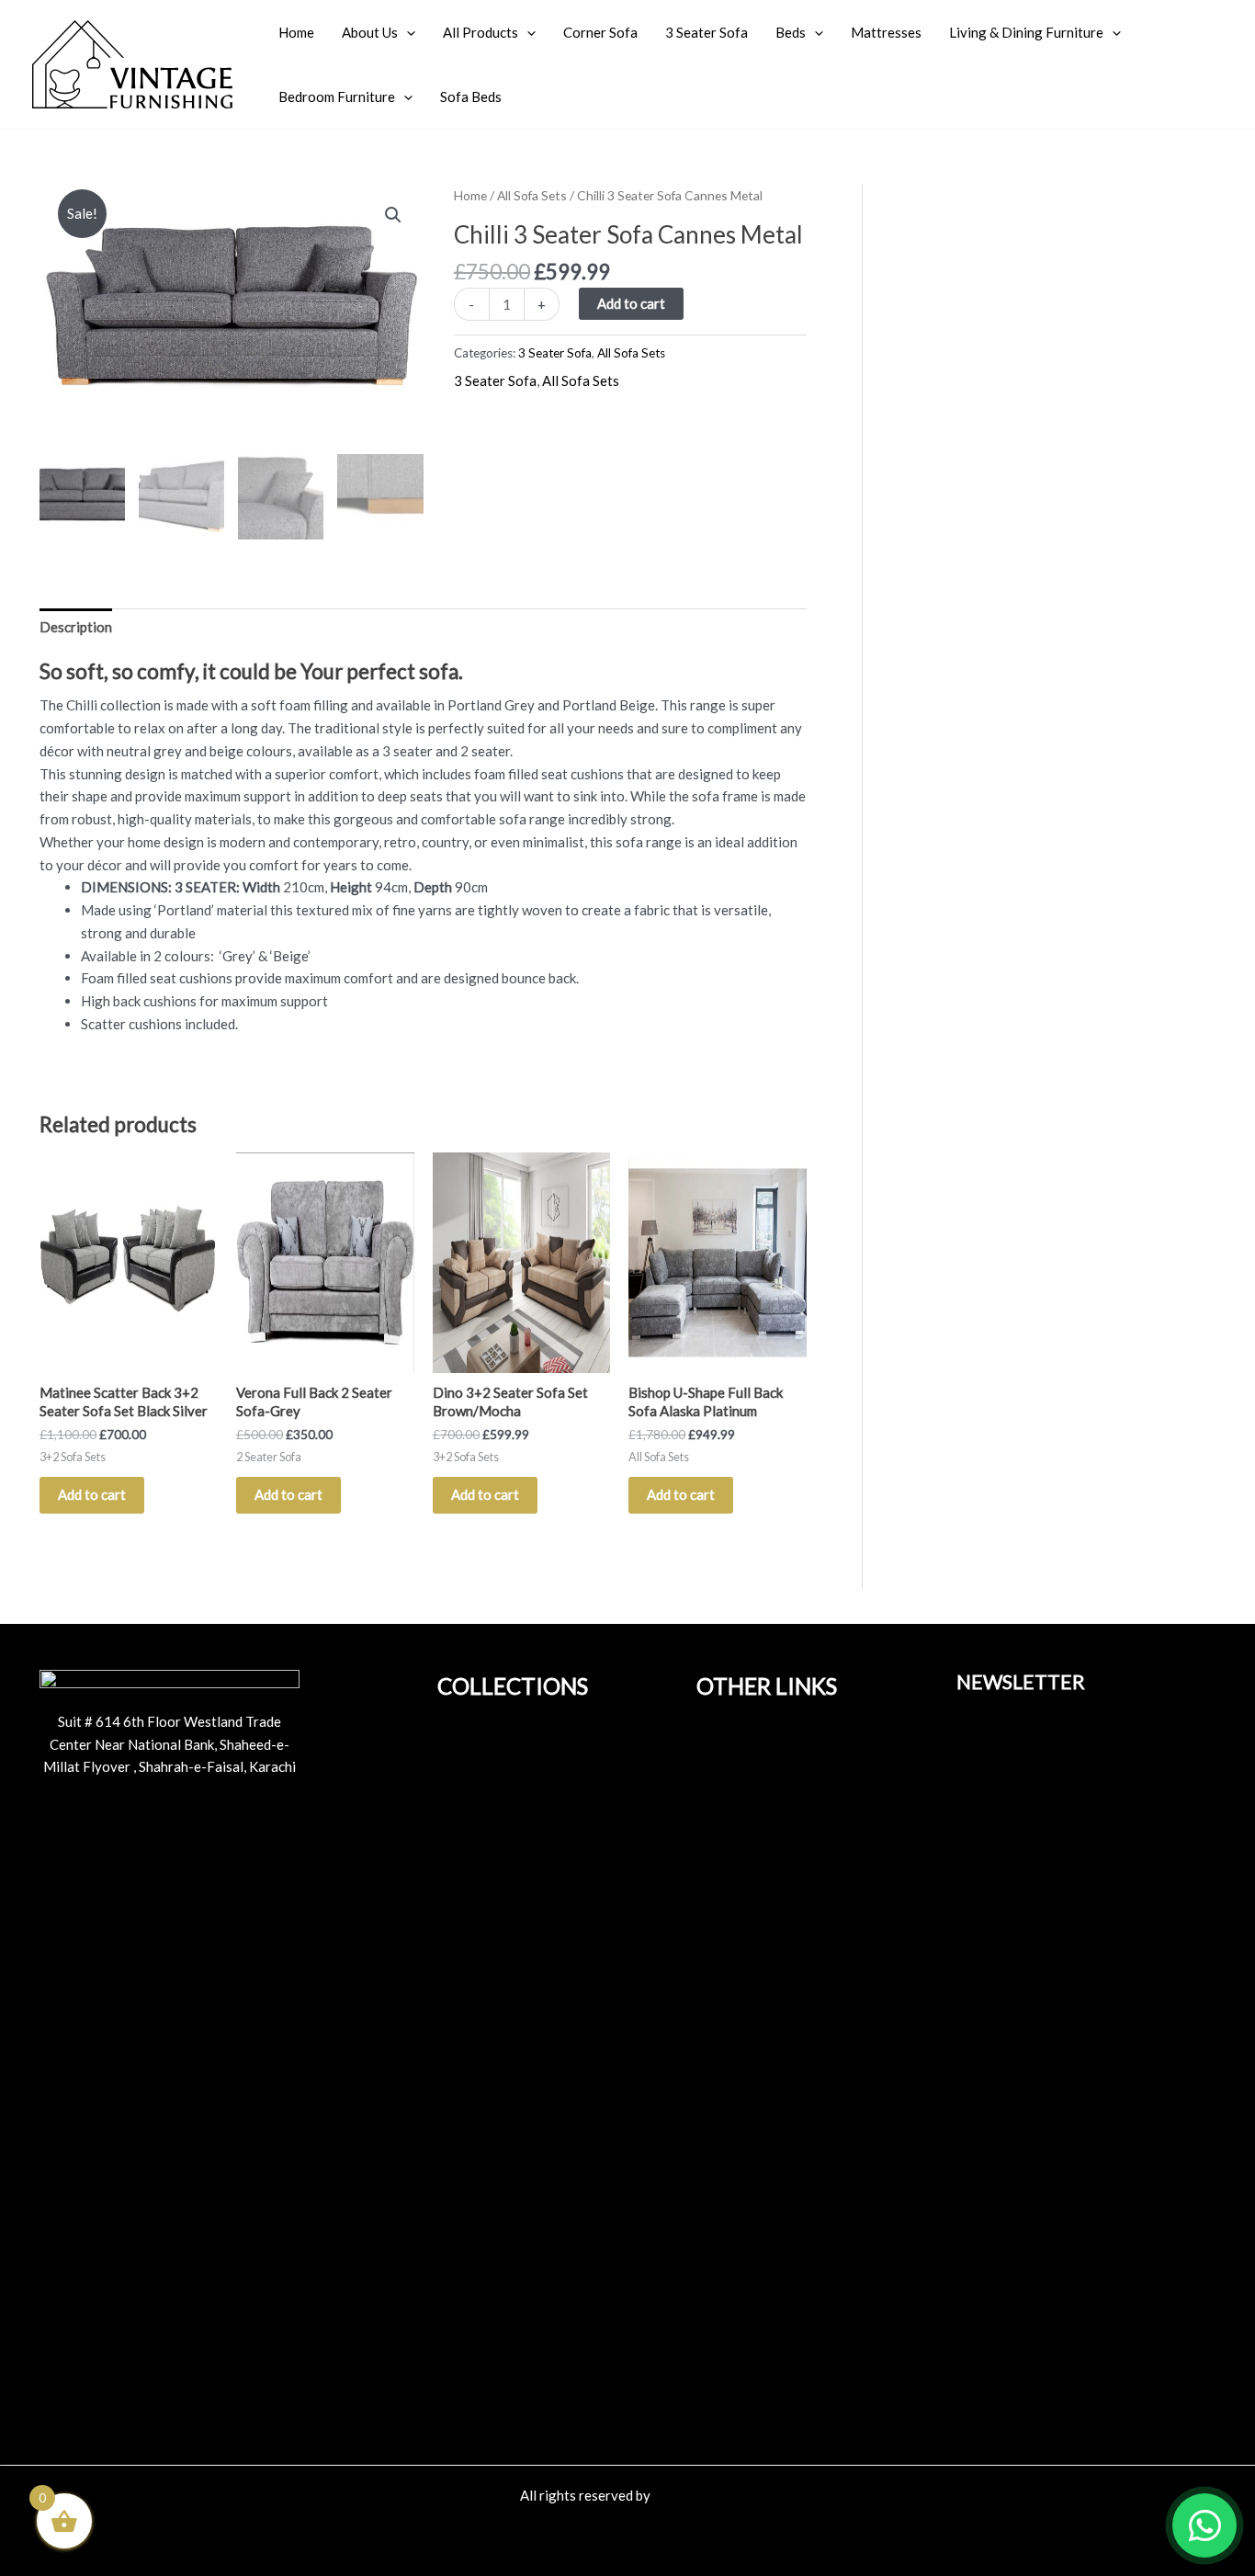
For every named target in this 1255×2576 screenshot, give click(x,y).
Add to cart (631, 303)
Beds (791, 32)
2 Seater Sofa (497, 1896)
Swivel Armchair (504, 1942)
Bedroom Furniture (337, 96)
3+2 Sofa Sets (498, 1828)
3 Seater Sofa (707, 32)
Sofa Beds (471, 96)
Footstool (486, 1964)
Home (296, 32)
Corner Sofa (600, 32)
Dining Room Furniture (526, 2055)
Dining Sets (491, 2335)
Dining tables (497, 2312)
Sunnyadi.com (695, 2495)
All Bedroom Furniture (524, 2384)
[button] (407, 32)
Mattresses (886, 32)
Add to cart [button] (92, 1494)
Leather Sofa (495, 1851)
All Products (481, 32)
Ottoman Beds (500, 2173)
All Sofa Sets (532, 195)
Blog (470, 1779)
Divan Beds (491, 2196)
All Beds (481, 2150)
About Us (370, 32)
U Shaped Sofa (499, 1987)
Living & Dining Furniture (1026, 32)
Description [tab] (76, 627)
